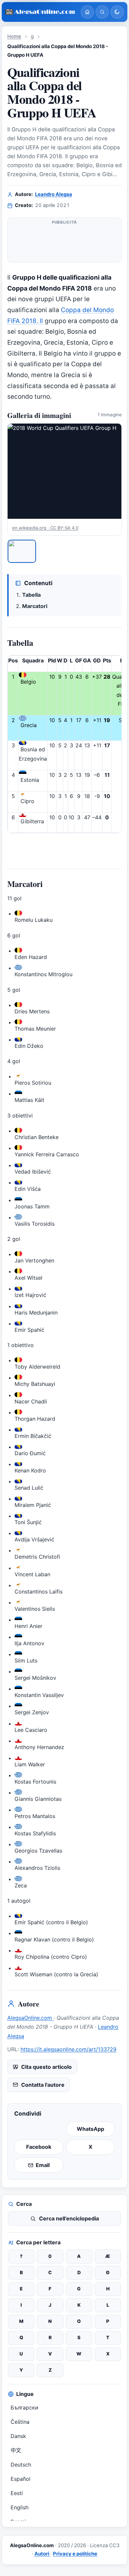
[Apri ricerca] (102, 12)
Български (24, 2407)
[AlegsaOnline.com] (40, 12)
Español (21, 2479)
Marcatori (35, 606)
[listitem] (22, 551)
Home (14, 36)
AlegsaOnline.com (30, 2018)
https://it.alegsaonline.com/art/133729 (68, 2049)
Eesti (17, 2493)
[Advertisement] (64, 243)
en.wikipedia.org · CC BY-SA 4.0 (45, 528)
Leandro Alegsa (54, 194)
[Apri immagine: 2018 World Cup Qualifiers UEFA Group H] (64, 471)
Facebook (39, 2147)
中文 (16, 2450)
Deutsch (21, 2465)
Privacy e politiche (75, 2554)
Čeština (20, 2422)
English (20, 2507)
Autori (42, 2554)
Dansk (18, 2436)
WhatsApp (90, 2129)
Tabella (31, 595)
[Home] (87, 12)
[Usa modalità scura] (117, 12)
